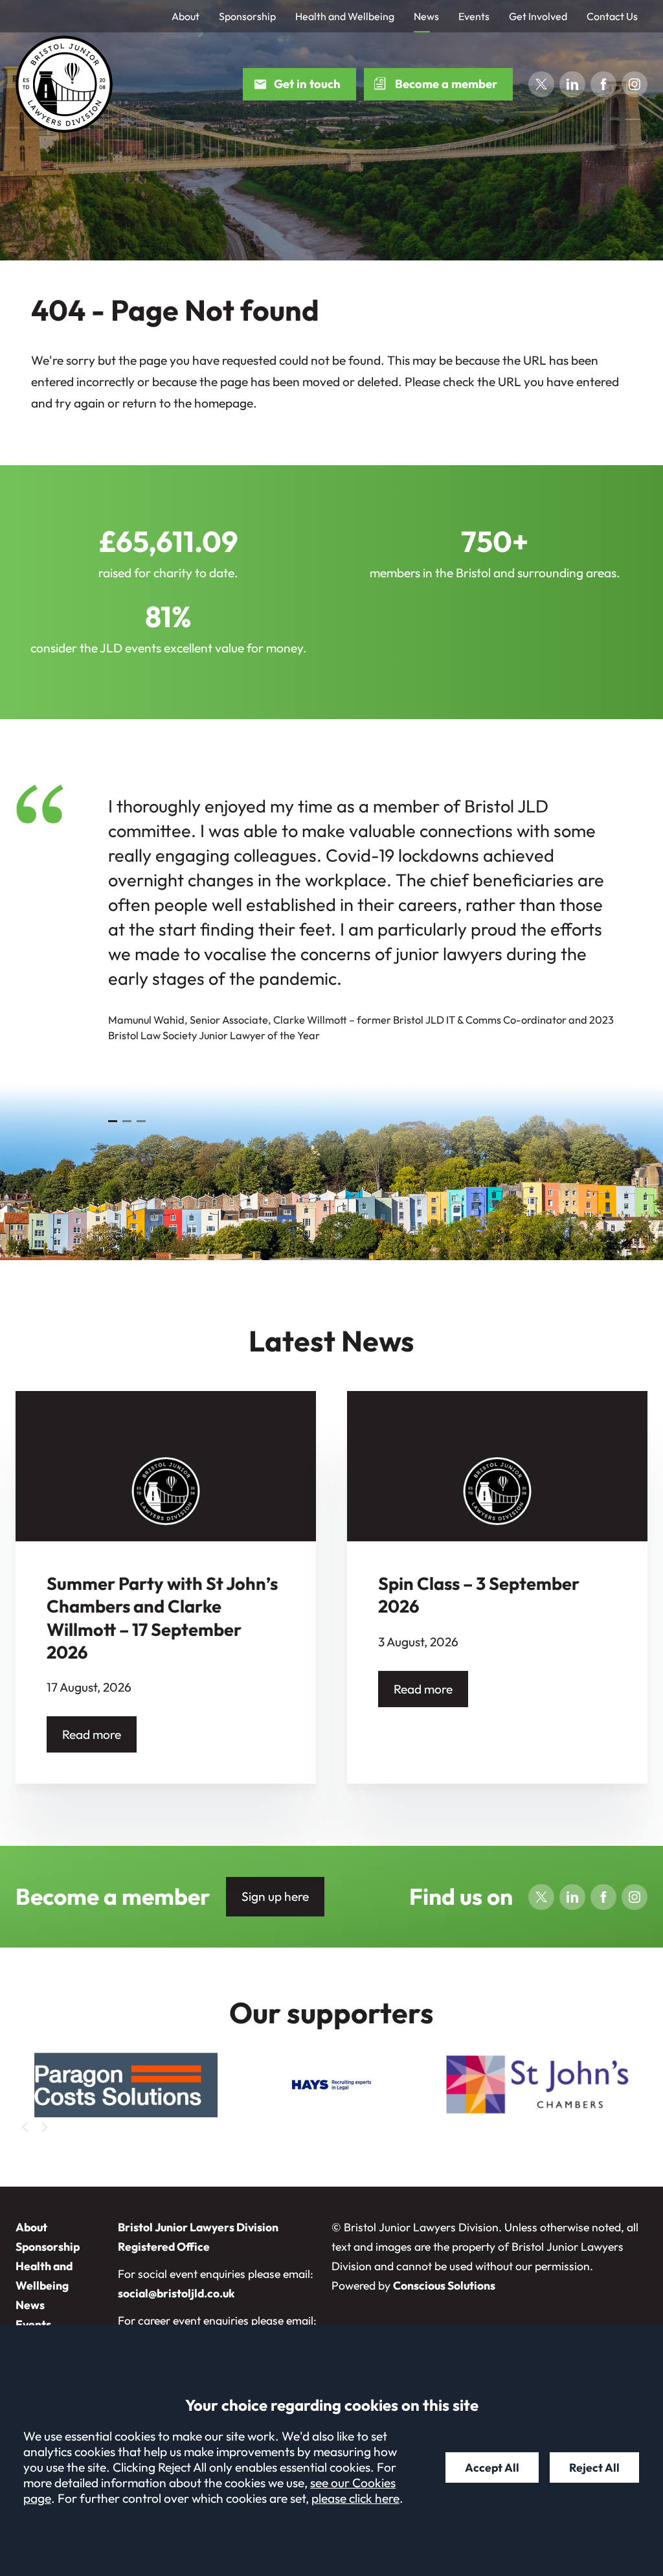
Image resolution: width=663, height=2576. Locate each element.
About (185, 16)
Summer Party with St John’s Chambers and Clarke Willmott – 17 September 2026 (162, 1618)
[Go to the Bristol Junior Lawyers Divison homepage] (64, 84)
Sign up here (275, 1896)
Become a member (446, 84)
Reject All (594, 2467)
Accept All (492, 2467)
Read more (92, 1734)
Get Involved (538, 16)
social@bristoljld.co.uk (176, 2293)
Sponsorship (247, 16)
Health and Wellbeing (345, 16)
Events (474, 16)
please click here (355, 2498)
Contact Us (612, 16)
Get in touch (307, 84)
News (426, 16)
